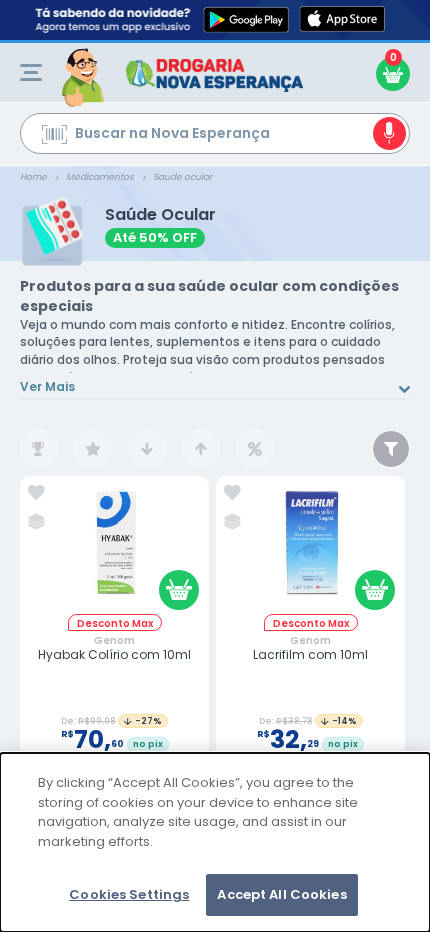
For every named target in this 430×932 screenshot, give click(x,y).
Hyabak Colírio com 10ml (114, 655)
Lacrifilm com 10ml (310, 655)
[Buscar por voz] (389, 133)
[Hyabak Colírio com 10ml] (115, 549)
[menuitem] (31, 72)
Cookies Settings (129, 894)
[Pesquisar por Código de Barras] (54, 137)
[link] (36, 493)
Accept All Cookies (281, 894)
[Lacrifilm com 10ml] (311, 549)
